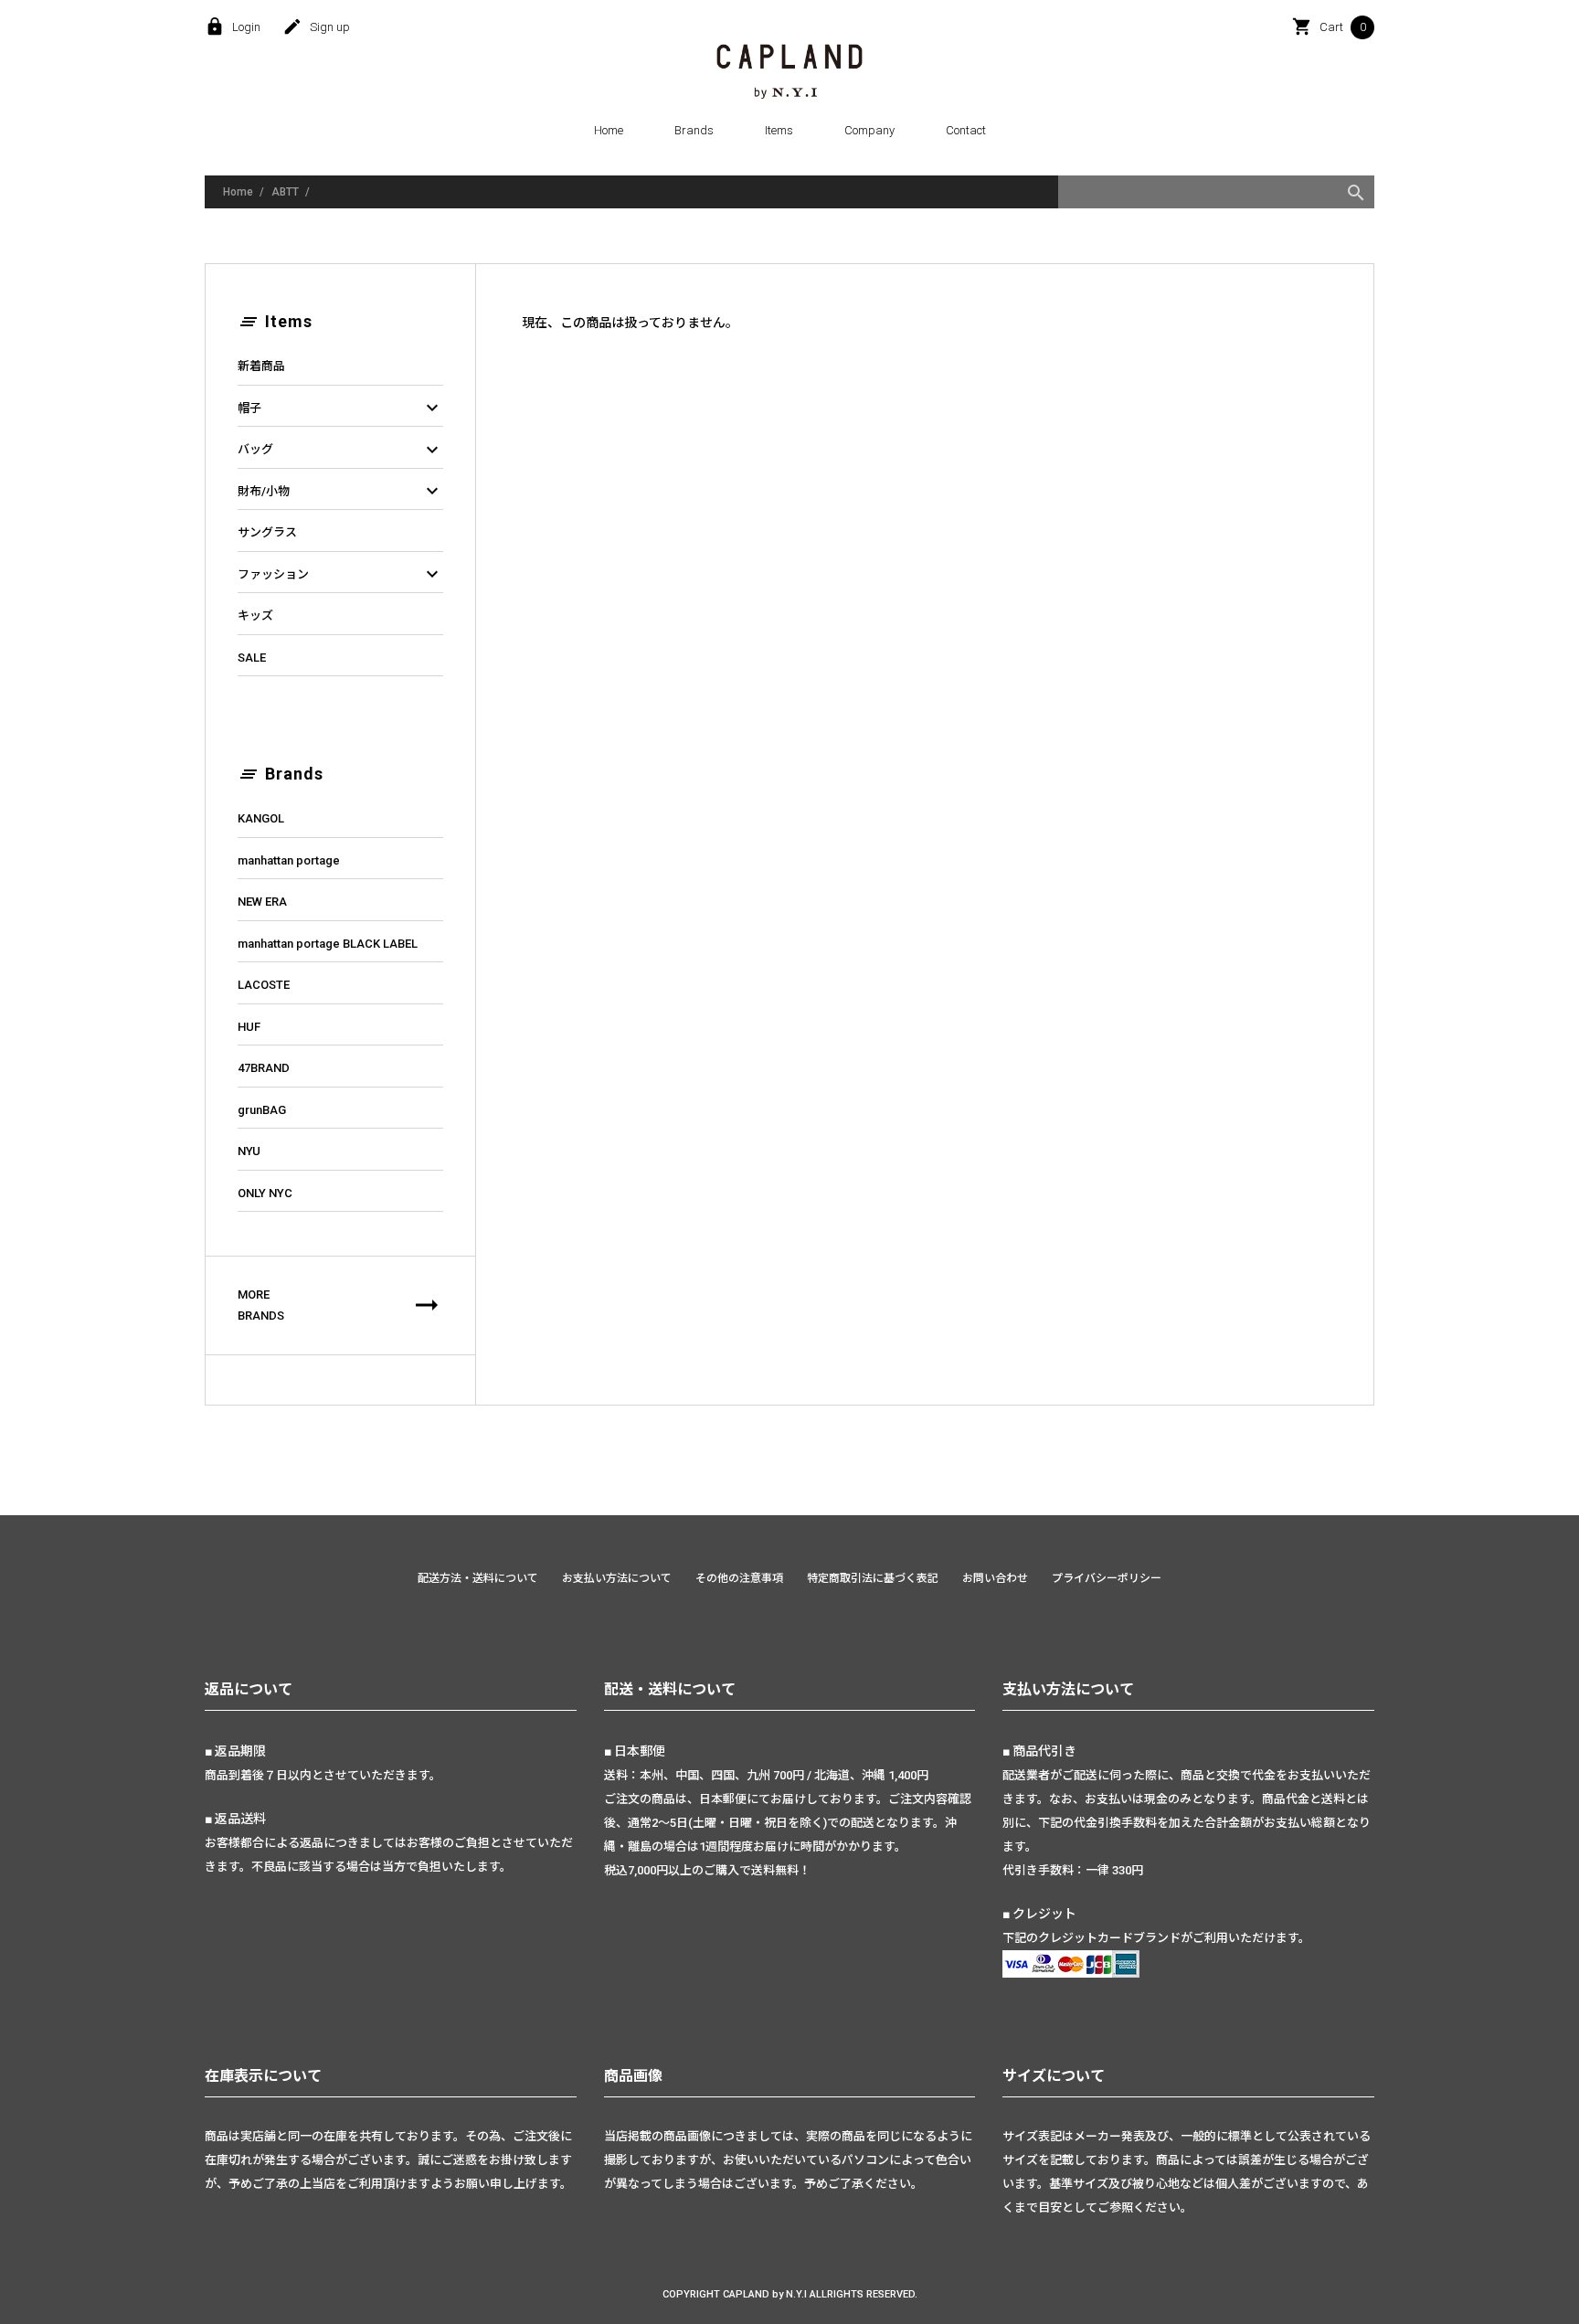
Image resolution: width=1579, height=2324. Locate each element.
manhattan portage (289, 860)
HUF (249, 1027)
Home (609, 130)
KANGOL (261, 818)
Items (779, 130)
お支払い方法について (617, 1578)
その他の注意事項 (739, 1578)
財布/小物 (340, 492)
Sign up (316, 27)
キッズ (255, 615)
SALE (252, 658)
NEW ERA (262, 902)
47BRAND (264, 1068)
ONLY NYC (265, 1193)
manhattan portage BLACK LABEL (328, 944)
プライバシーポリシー (1107, 1578)
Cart (1329, 27)
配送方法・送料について (478, 1578)
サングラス (267, 532)
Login (233, 27)
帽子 (340, 409)
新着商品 (261, 366)
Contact (966, 130)
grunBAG (262, 1110)
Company (869, 130)
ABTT (285, 192)
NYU (249, 1151)
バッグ (340, 450)
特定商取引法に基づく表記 (873, 1578)
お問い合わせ (995, 1578)
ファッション (340, 575)
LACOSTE (264, 985)
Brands (694, 130)
